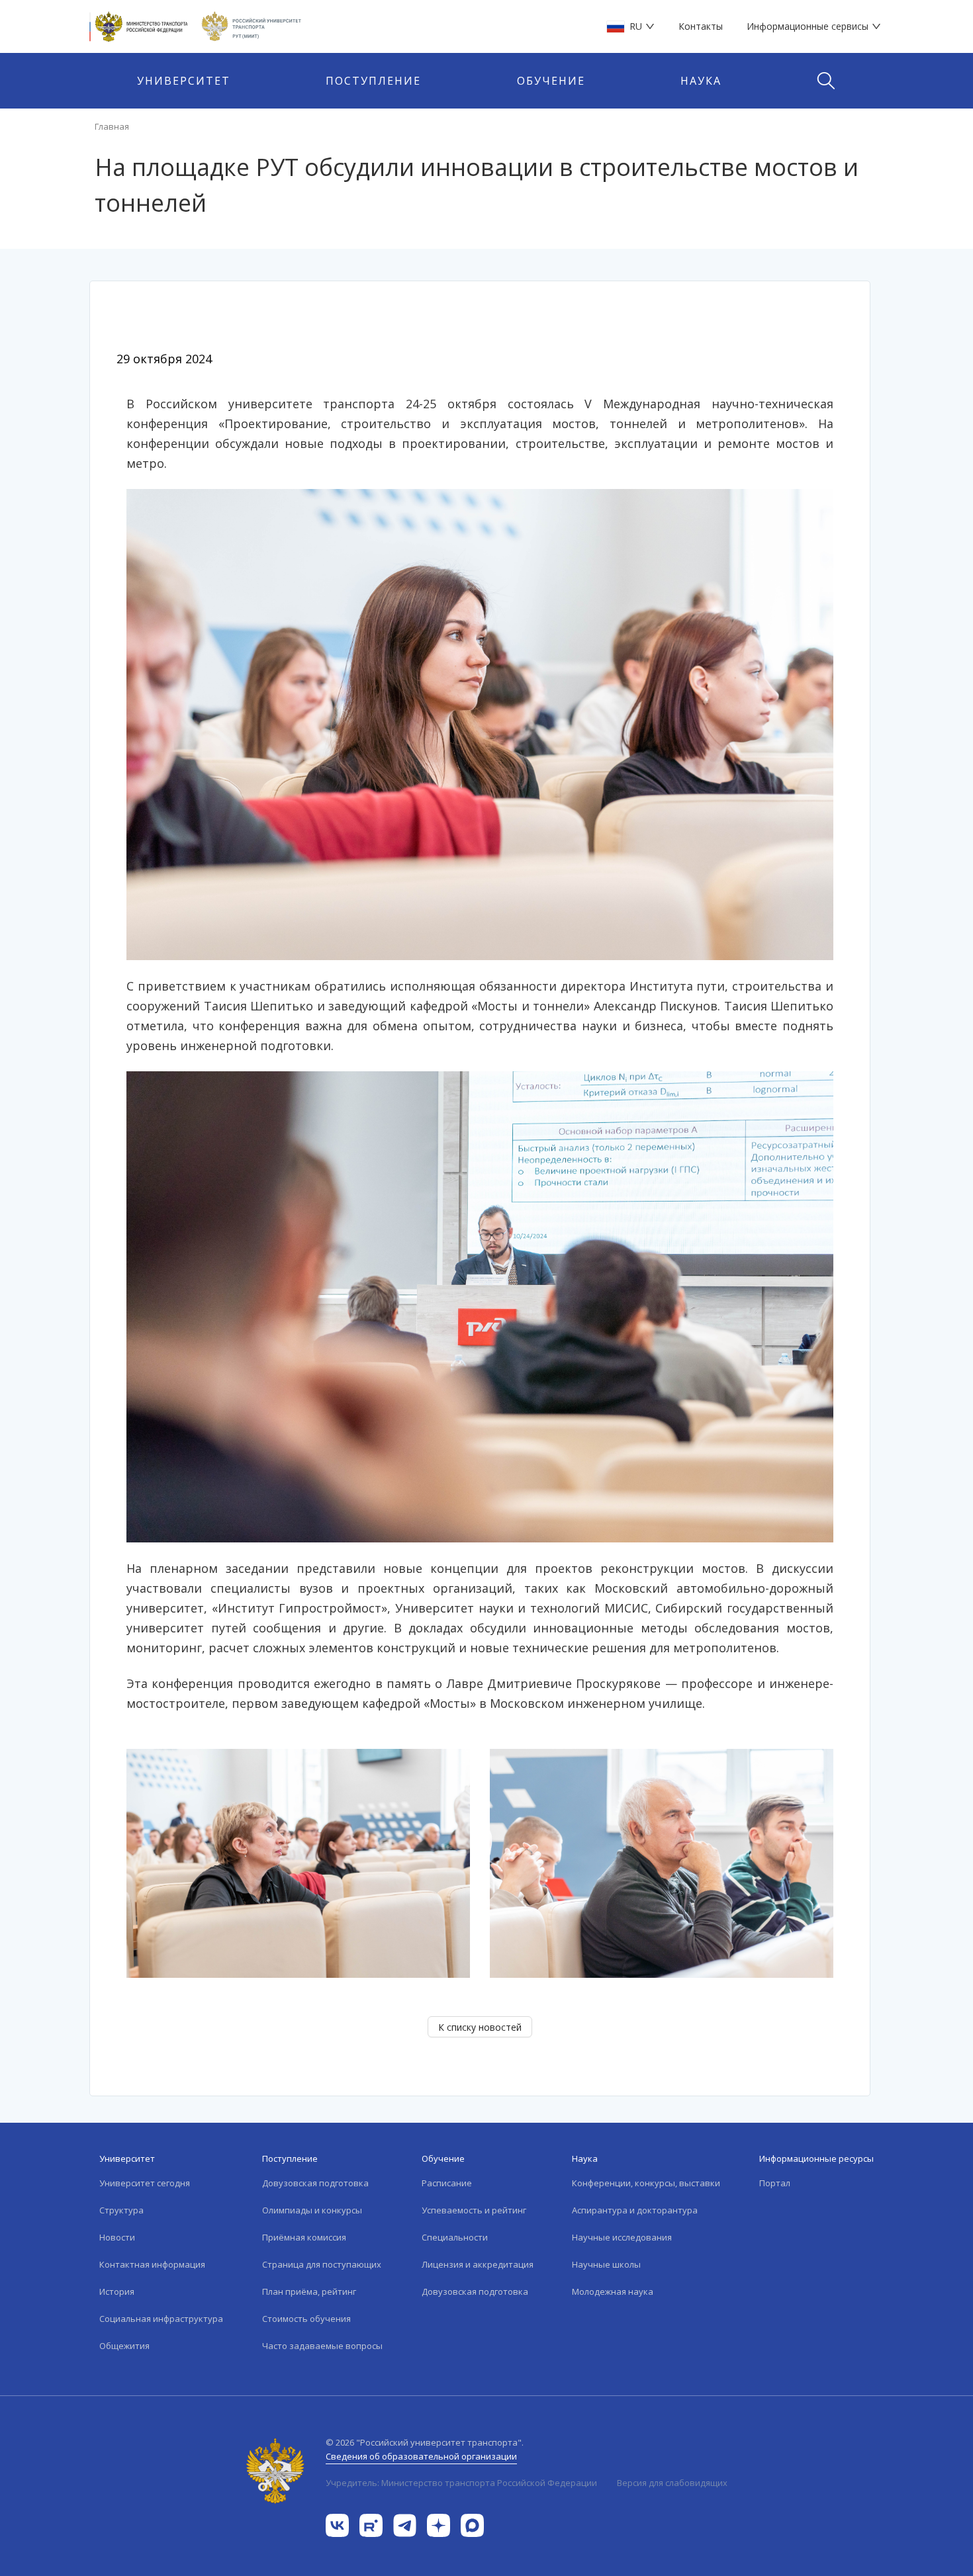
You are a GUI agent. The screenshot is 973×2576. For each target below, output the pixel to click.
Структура (121, 2210)
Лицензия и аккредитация (478, 2264)
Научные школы (606, 2264)
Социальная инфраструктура (161, 2319)
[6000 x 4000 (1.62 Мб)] (480, 723)
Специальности (455, 2237)
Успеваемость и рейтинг (474, 2210)
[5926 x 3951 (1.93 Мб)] (480, 1306)
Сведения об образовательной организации (421, 2456)
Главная (112, 126)
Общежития (124, 2346)
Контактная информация (152, 2264)
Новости (117, 2237)
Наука (701, 81)
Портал (775, 2183)
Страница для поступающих (322, 2264)
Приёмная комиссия (304, 2237)
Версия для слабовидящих (672, 2483)
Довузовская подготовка (315, 2183)
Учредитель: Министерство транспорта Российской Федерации (461, 2483)
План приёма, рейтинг (309, 2291)
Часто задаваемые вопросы (322, 2346)
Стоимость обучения (306, 2319)
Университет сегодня (145, 2183)
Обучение (551, 81)
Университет (184, 81)
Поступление (373, 81)
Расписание (447, 2183)
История (117, 2291)
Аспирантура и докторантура (635, 2210)
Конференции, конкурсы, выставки (646, 2183)
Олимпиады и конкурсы (312, 2210)
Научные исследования (622, 2237)
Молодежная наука (613, 2291)
